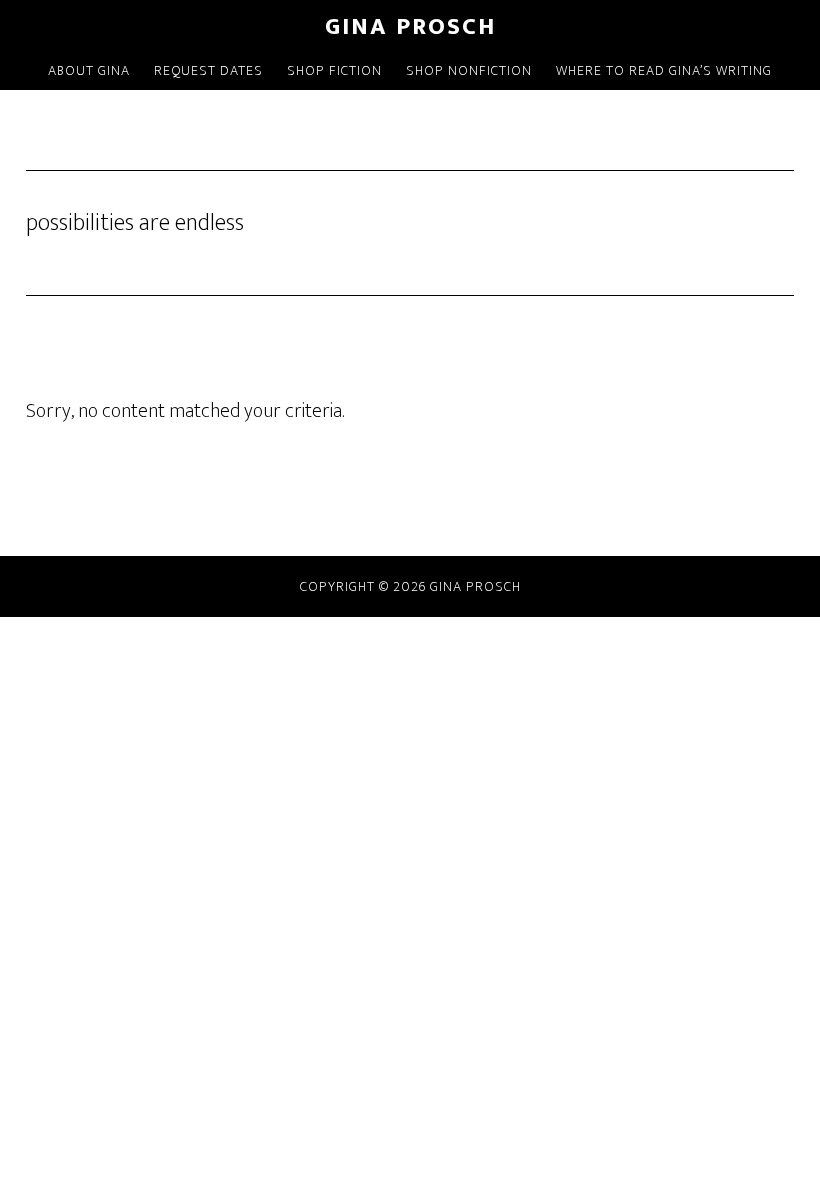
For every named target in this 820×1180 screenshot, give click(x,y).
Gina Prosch (410, 27)
